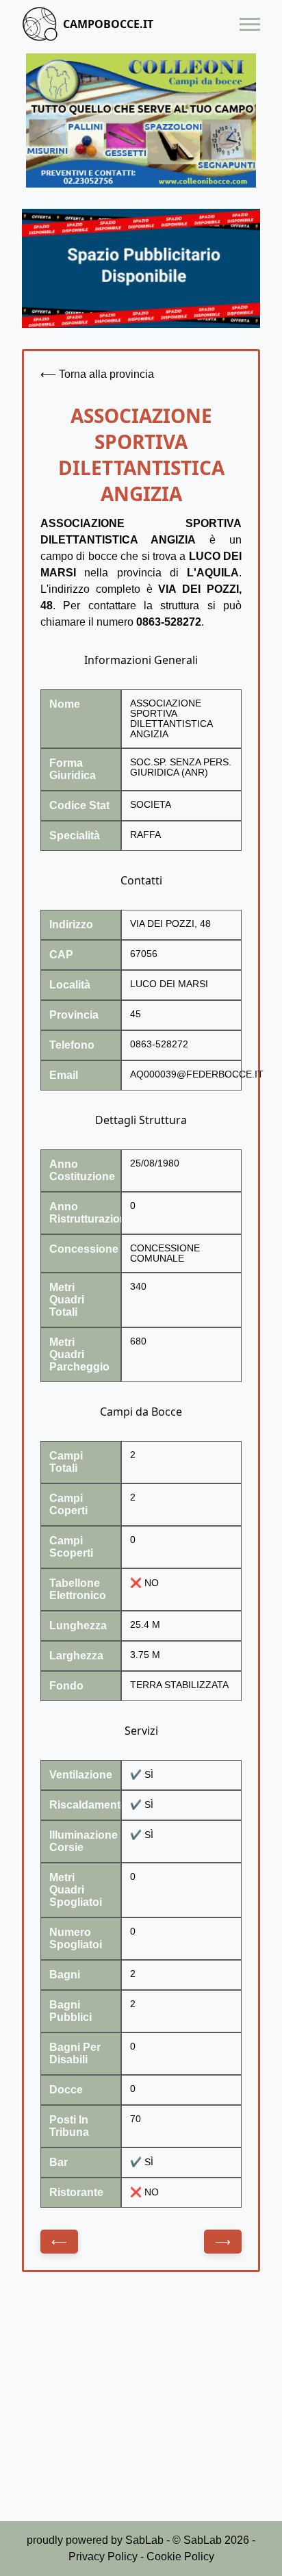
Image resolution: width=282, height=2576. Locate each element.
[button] (250, 24)
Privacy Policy (103, 2556)
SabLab (144, 2540)
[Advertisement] (141, 2408)
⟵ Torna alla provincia (97, 374)
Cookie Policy (180, 2556)
